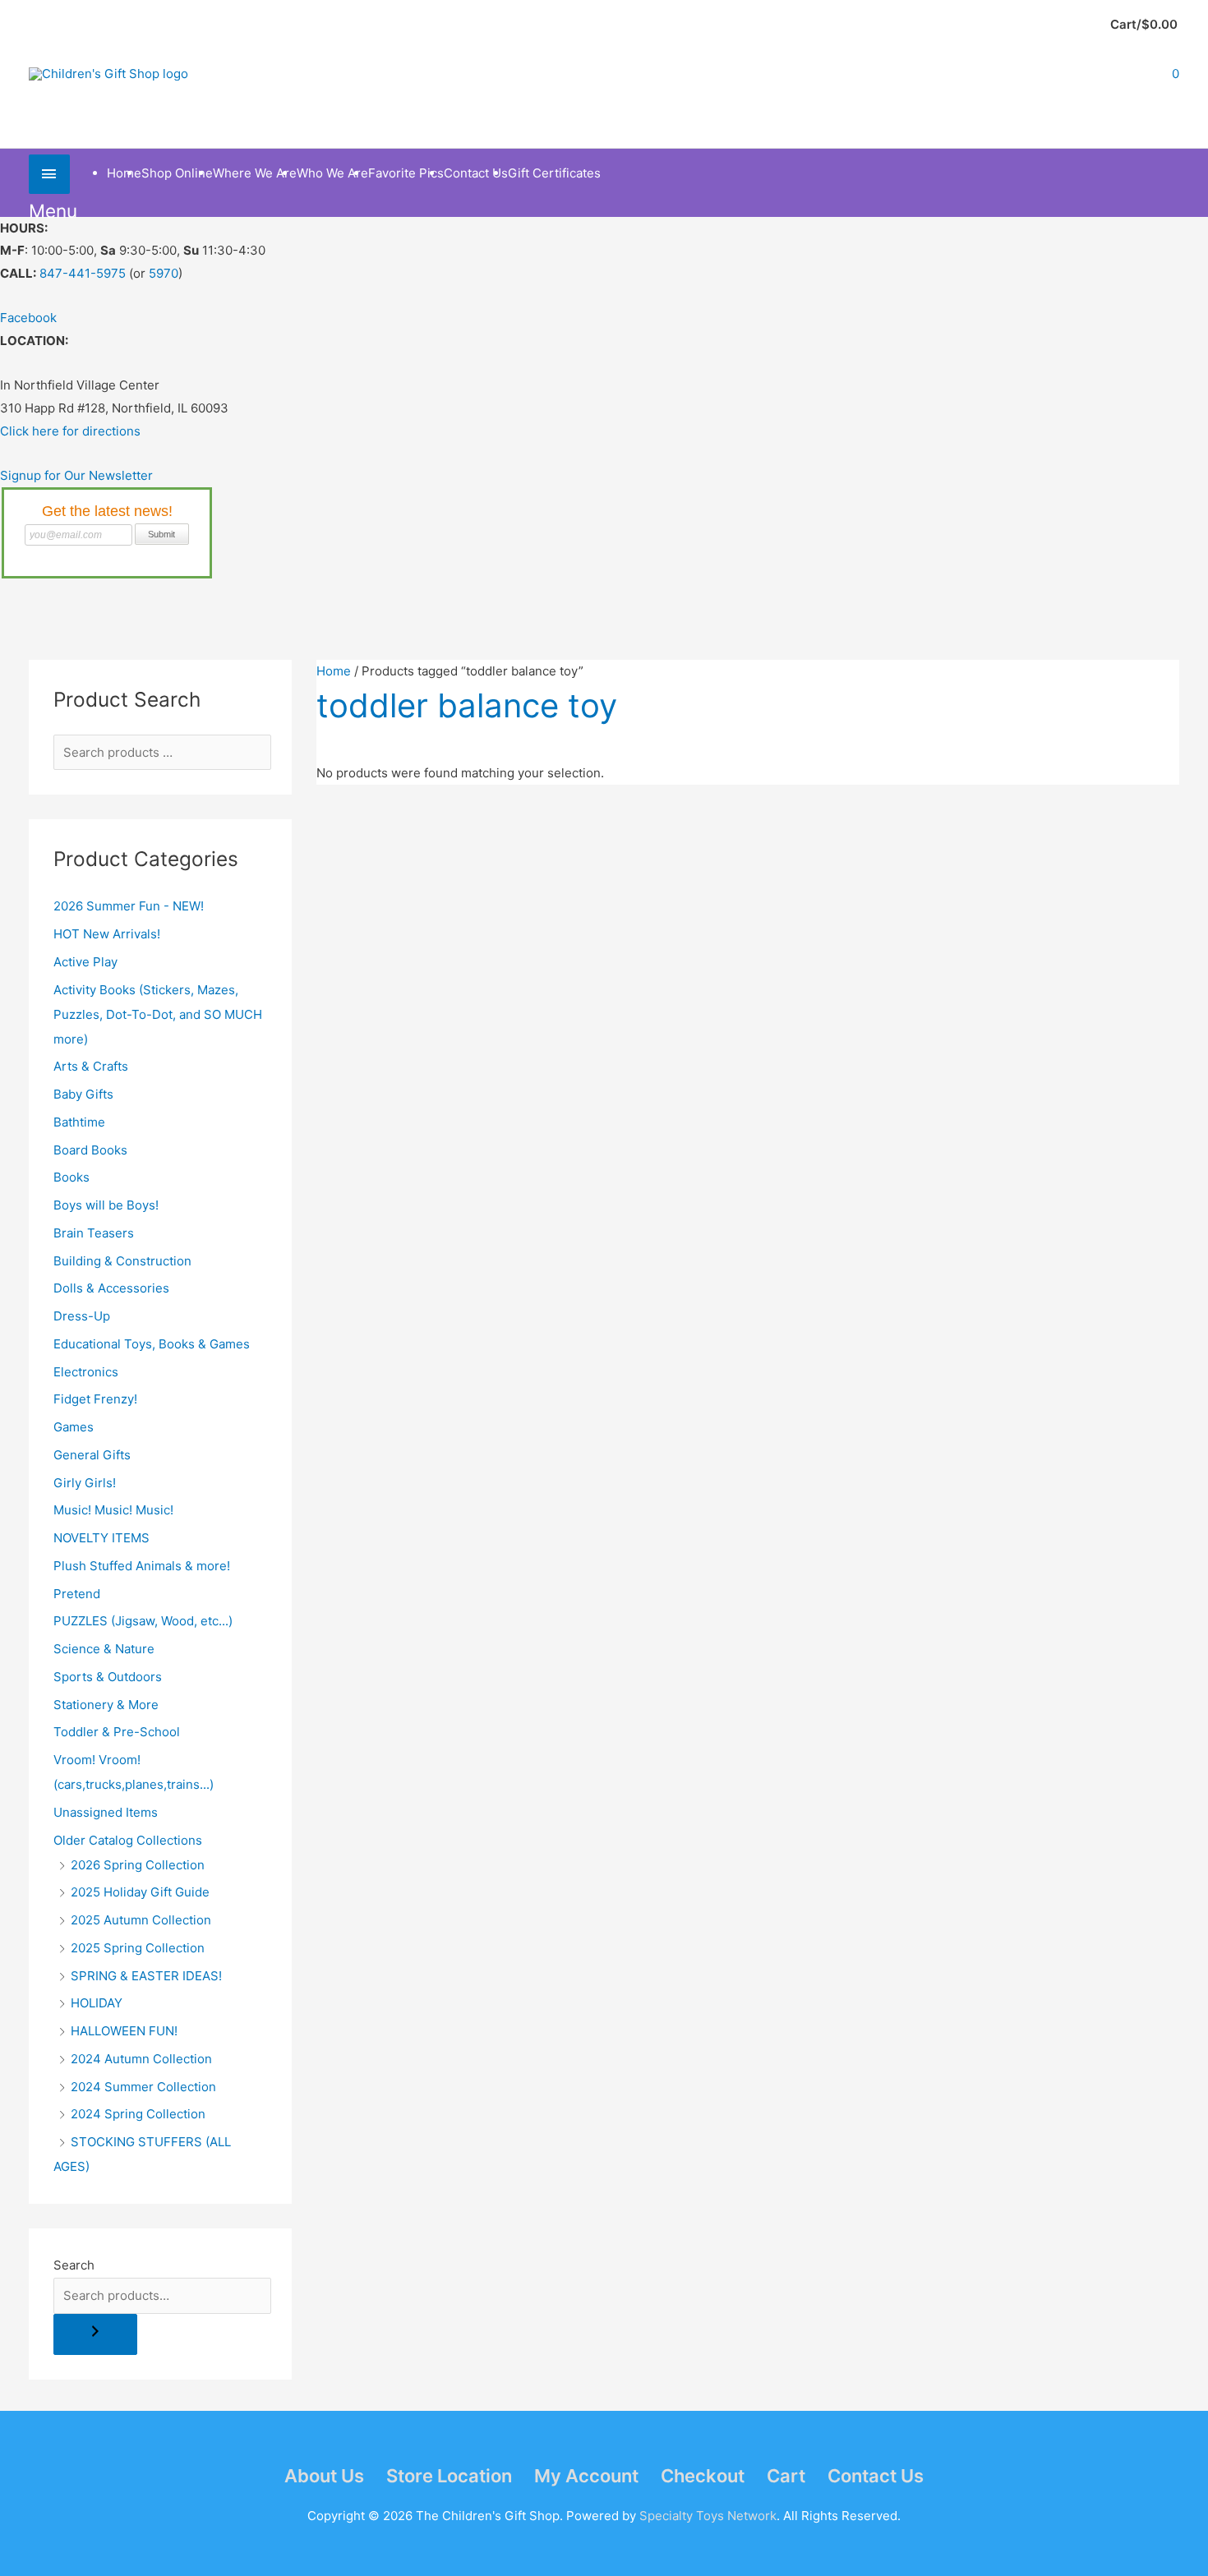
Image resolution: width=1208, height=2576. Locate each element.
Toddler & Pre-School (117, 1732)
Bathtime (79, 1122)
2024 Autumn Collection (141, 2059)
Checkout (703, 2476)
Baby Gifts (83, 1094)
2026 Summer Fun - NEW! (129, 906)
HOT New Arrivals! (107, 934)
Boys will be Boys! (106, 1205)
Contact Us (876, 2476)
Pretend (77, 1594)
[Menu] (49, 174)
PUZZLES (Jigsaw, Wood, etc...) (143, 1621)
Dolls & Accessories (111, 1288)
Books (71, 1177)
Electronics (86, 1372)
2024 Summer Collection (143, 2087)
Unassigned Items (106, 1812)
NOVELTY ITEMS (101, 1538)
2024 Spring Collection (138, 2114)
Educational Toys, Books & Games (152, 1344)
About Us (324, 2476)
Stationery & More (106, 1705)
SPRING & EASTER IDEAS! (146, 1976)
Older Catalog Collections (128, 1840)
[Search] (95, 2335)
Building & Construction (122, 1261)
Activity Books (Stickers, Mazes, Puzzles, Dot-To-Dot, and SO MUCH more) (158, 1014)
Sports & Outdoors (108, 1677)
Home (334, 671)
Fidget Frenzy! (95, 1399)
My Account (586, 2476)
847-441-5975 (83, 273)
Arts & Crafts (91, 1066)
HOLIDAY (97, 2003)
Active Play (85, 962)
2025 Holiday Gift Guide (140, 1892)
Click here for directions (70, 431)
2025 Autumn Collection (141, 1920)
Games (74, 1427)
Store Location (449, 2476)
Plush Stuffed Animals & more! (142, 1566)
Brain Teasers (94, 1233)
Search (74, 2265)
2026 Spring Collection (138, 1865)
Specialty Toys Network (708, 2516)
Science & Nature (104, 1649)
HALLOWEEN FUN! (124, 2031)
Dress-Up (82, 1316)
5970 (164, 273)
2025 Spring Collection (138, 1948)
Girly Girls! (85, 1483)
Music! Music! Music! (113, 1510)
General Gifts (92, 1455)
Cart (786, 2476)
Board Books (90, 1150)
